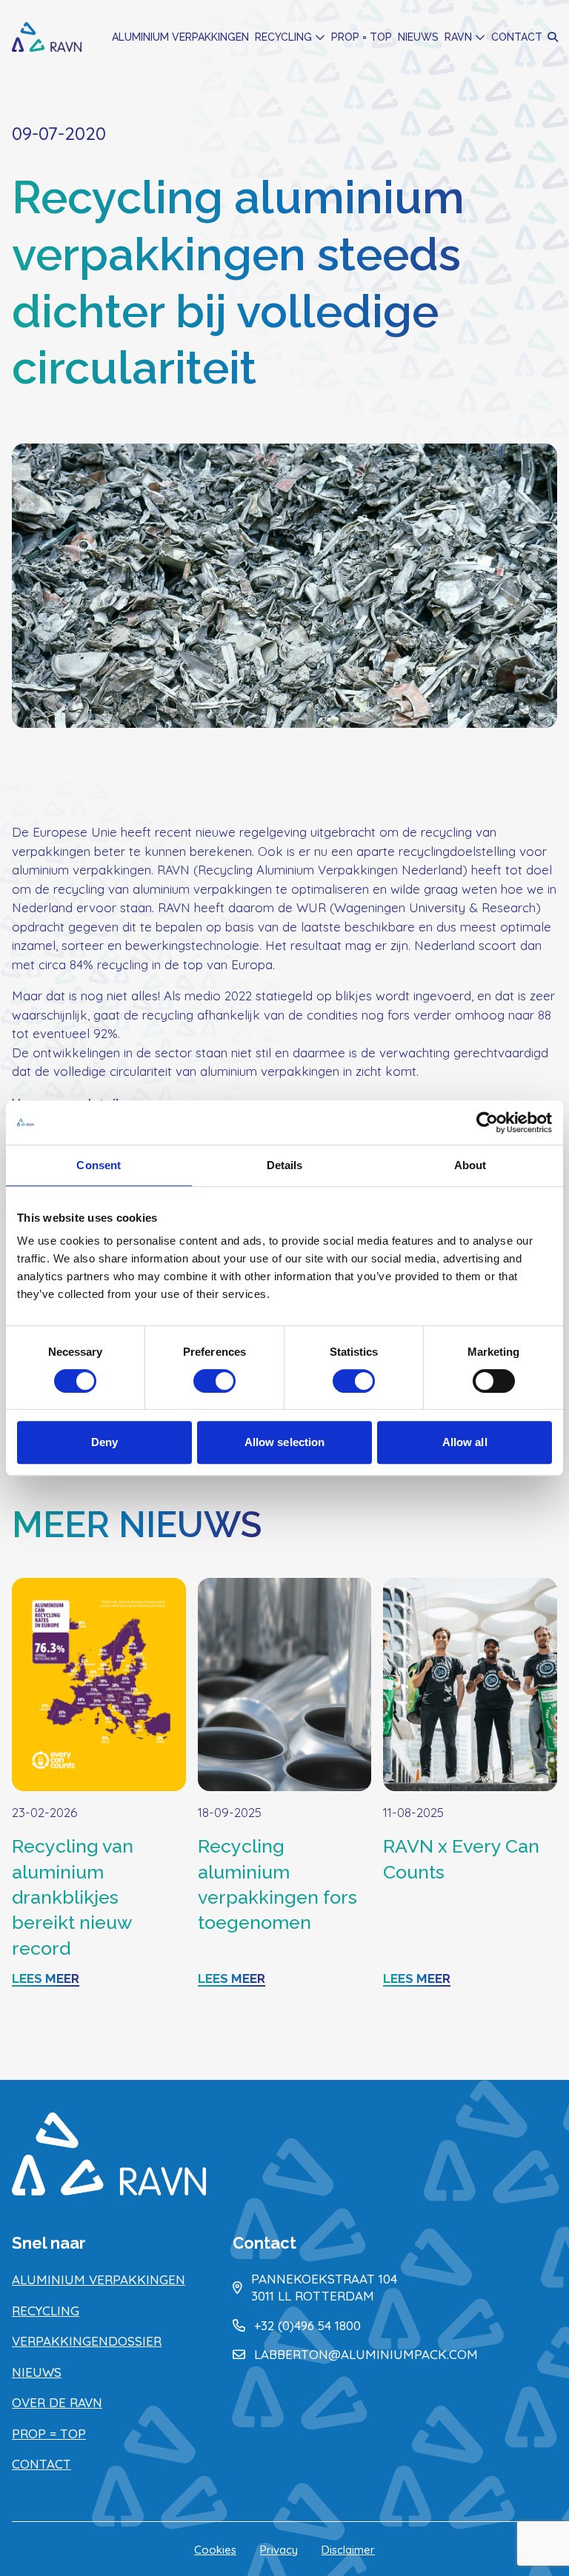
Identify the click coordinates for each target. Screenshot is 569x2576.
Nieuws (418, 37)
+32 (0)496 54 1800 (307, 2325)
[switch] (214, 1381)
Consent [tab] (99, 1165)
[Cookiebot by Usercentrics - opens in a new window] (487, 1123)
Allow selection (285, 1442)
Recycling (283, 37)
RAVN (458, 37)
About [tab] (470, 1165)
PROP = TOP (362, 37)
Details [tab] (285, 1165)
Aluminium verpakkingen (180, 37)
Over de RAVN (57, 2402)
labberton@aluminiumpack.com (366, 2354)
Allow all (465, 1442)
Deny (104, 1442)
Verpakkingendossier (87, 2341)
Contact (517, 37)
